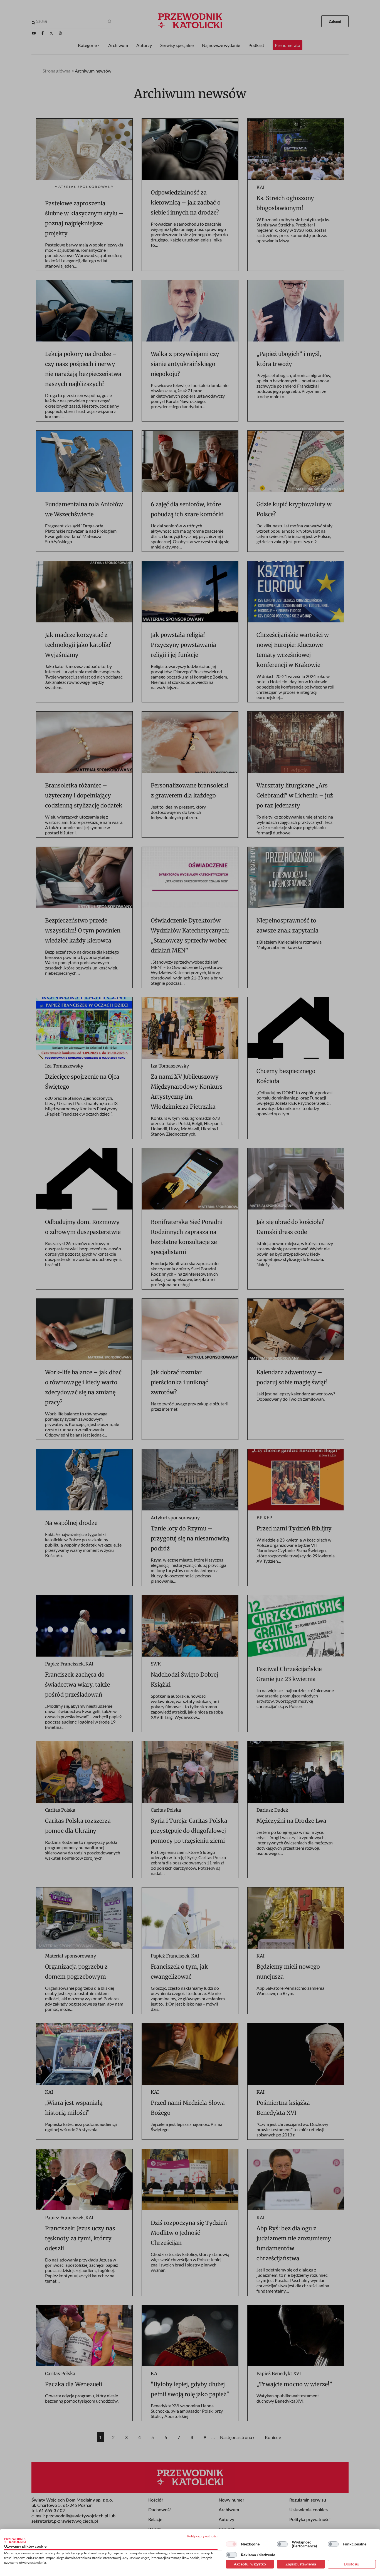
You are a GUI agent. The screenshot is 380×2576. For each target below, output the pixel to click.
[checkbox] (231, 2544)
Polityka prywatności (202, 2536)
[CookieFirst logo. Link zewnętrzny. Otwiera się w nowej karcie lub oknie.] (15, 2540)
